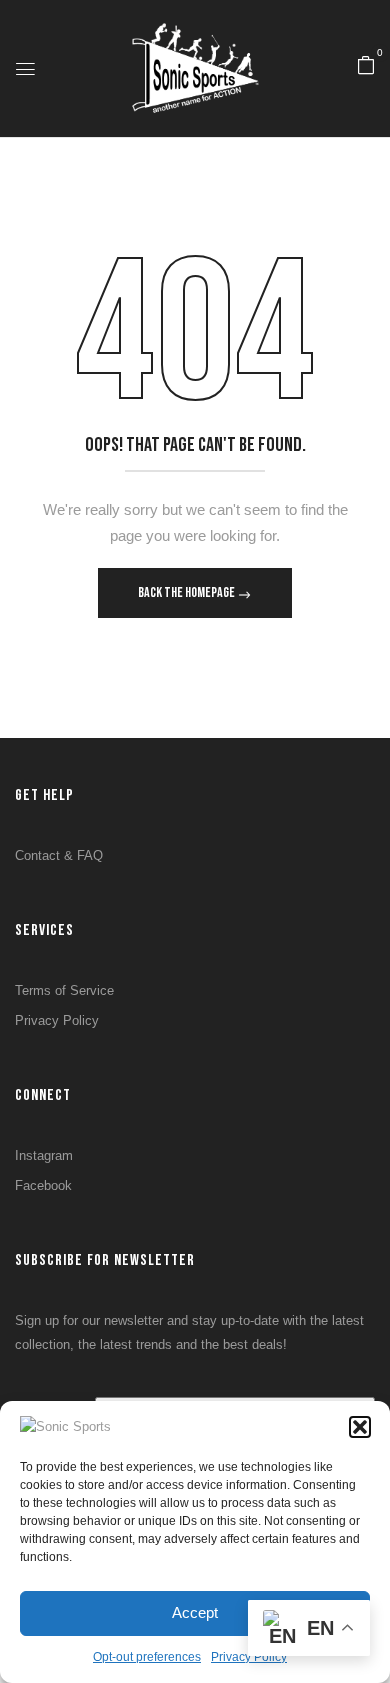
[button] (360, 1427)
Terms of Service (64, 990)
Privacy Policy (57, 1020)
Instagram (44, 1155)
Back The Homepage (187, 592)
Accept (195, 1612)
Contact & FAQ (59, 855)
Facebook (43, 1185)
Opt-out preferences (147, 1657)
